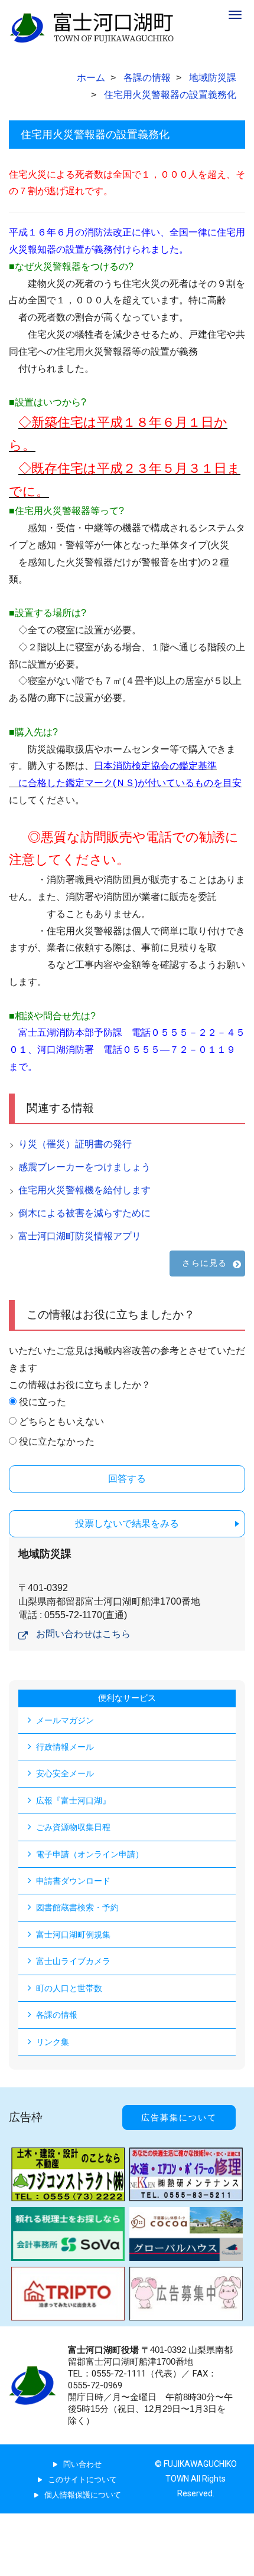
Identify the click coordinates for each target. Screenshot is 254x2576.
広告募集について (179, 2117)
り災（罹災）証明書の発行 (75, 1144)
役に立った (43, 1402)
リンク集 (53, 2042)
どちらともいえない (61, 1421)
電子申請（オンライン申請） (90, 1854)
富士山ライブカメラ (73, 1961)
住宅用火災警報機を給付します (84, 1190)
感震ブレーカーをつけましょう (84, 1167)
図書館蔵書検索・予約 (77, 1907)
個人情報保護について (83, 2495)
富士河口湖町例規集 (73, 1935)
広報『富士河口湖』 (73, 1801)
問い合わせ (82, 2464)
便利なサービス (127, 1698)
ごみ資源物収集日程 (73, 1827)
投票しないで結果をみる (127, 1523)
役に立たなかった (57, 1441)
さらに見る (204, 1263)
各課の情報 (57, 2015)
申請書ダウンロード (73, 1881)
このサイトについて (82, 2480)
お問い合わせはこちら (83, 1634)
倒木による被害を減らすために (84, 1213)
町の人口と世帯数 (69, 1988)
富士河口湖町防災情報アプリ (80, 1236)
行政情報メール (65, 1747)
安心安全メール (65, 1773)
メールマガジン (65, 1720)
